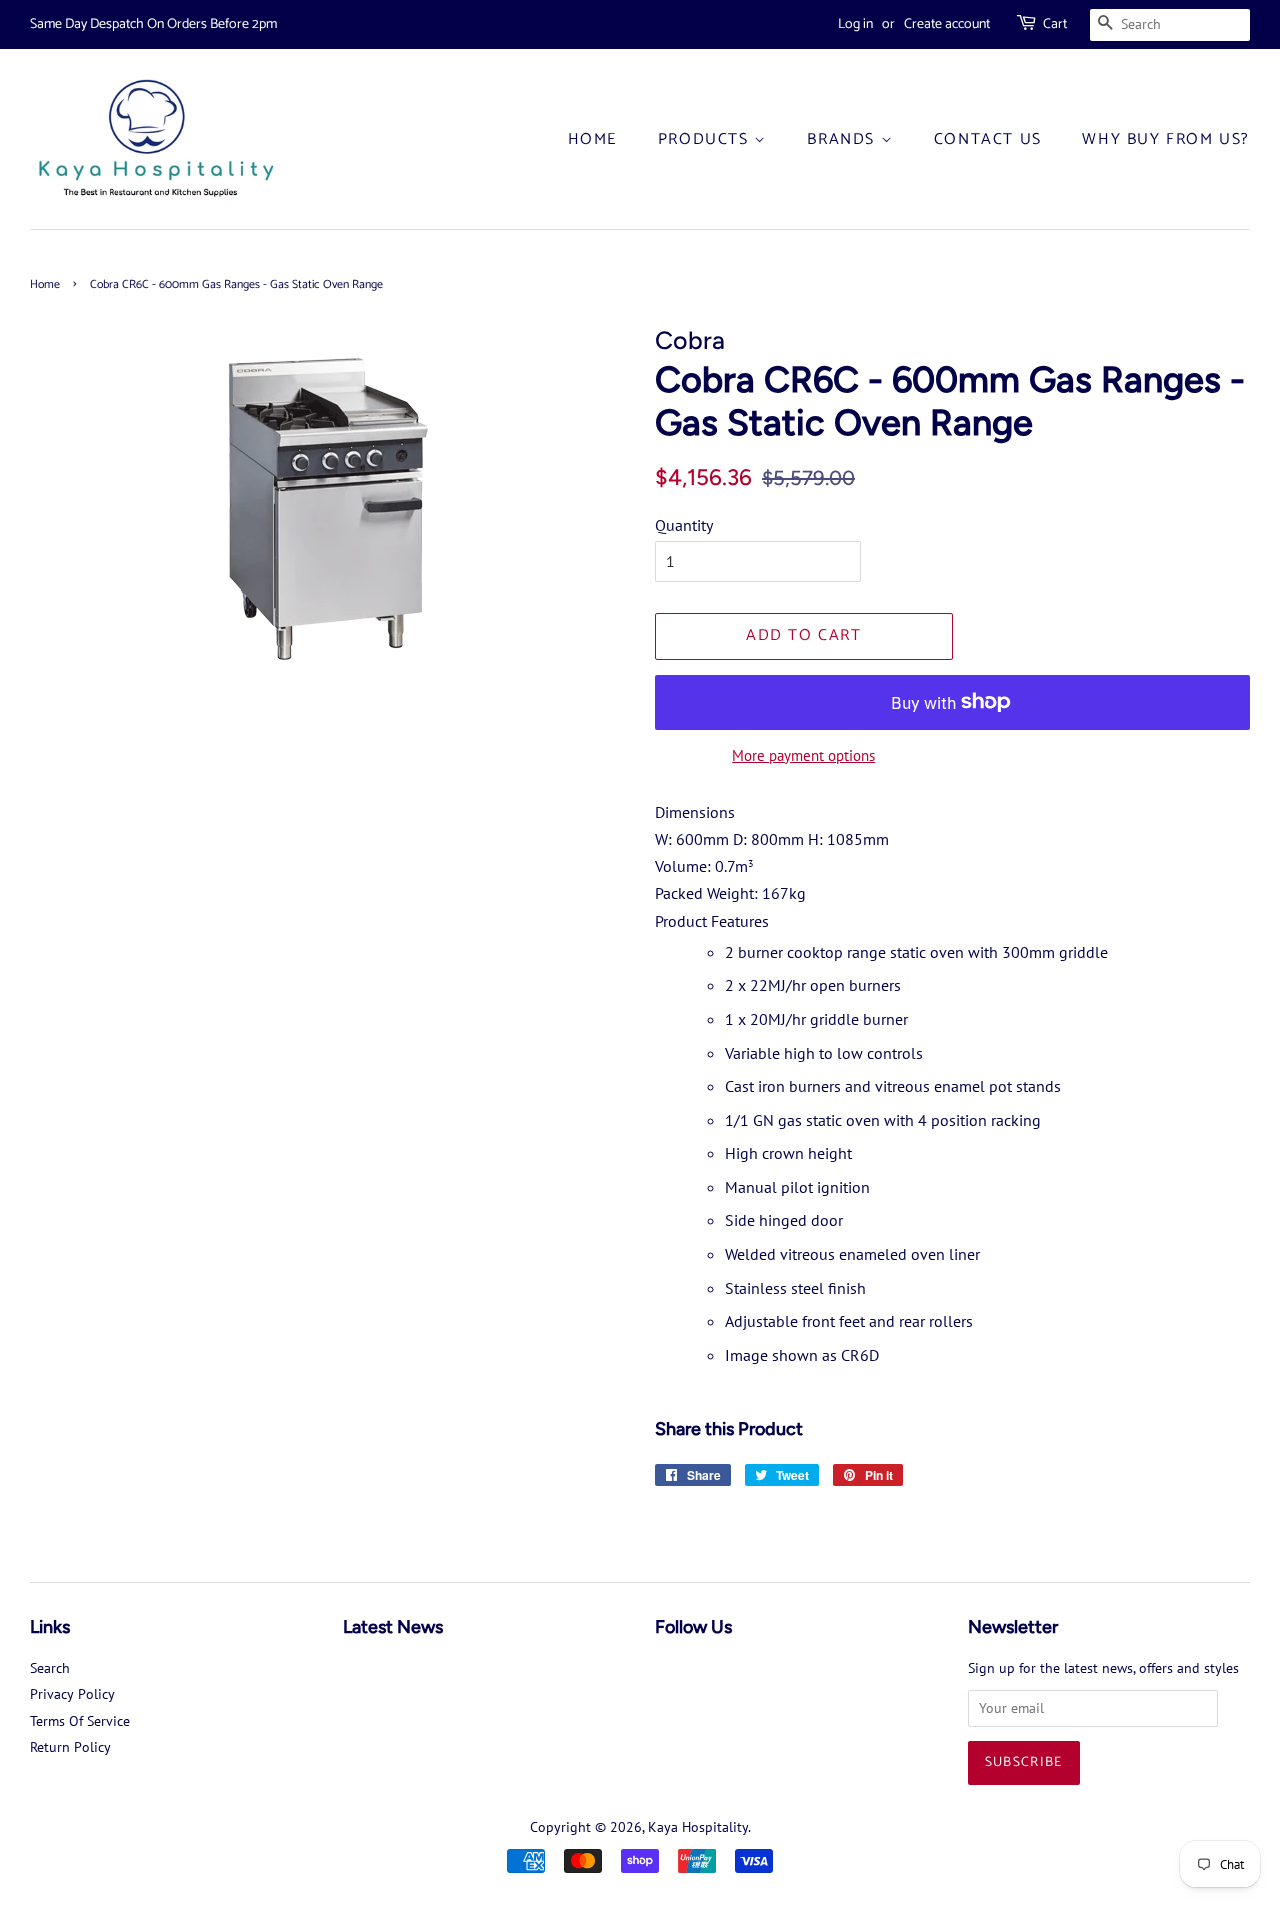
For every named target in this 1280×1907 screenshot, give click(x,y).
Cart (1055, 24)
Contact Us (988, 139)
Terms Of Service (80, 1721)
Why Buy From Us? (1166, 139)
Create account (947, 24)
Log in (855, 24)
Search (50, 1668)
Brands (843, 139)
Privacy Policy (72, 1694)
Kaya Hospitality (698, 1827)
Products (706, 139)
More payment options (803, 755)
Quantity (684, 525)
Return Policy (70, 1747)
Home (592, 139)
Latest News (393, 1627)
